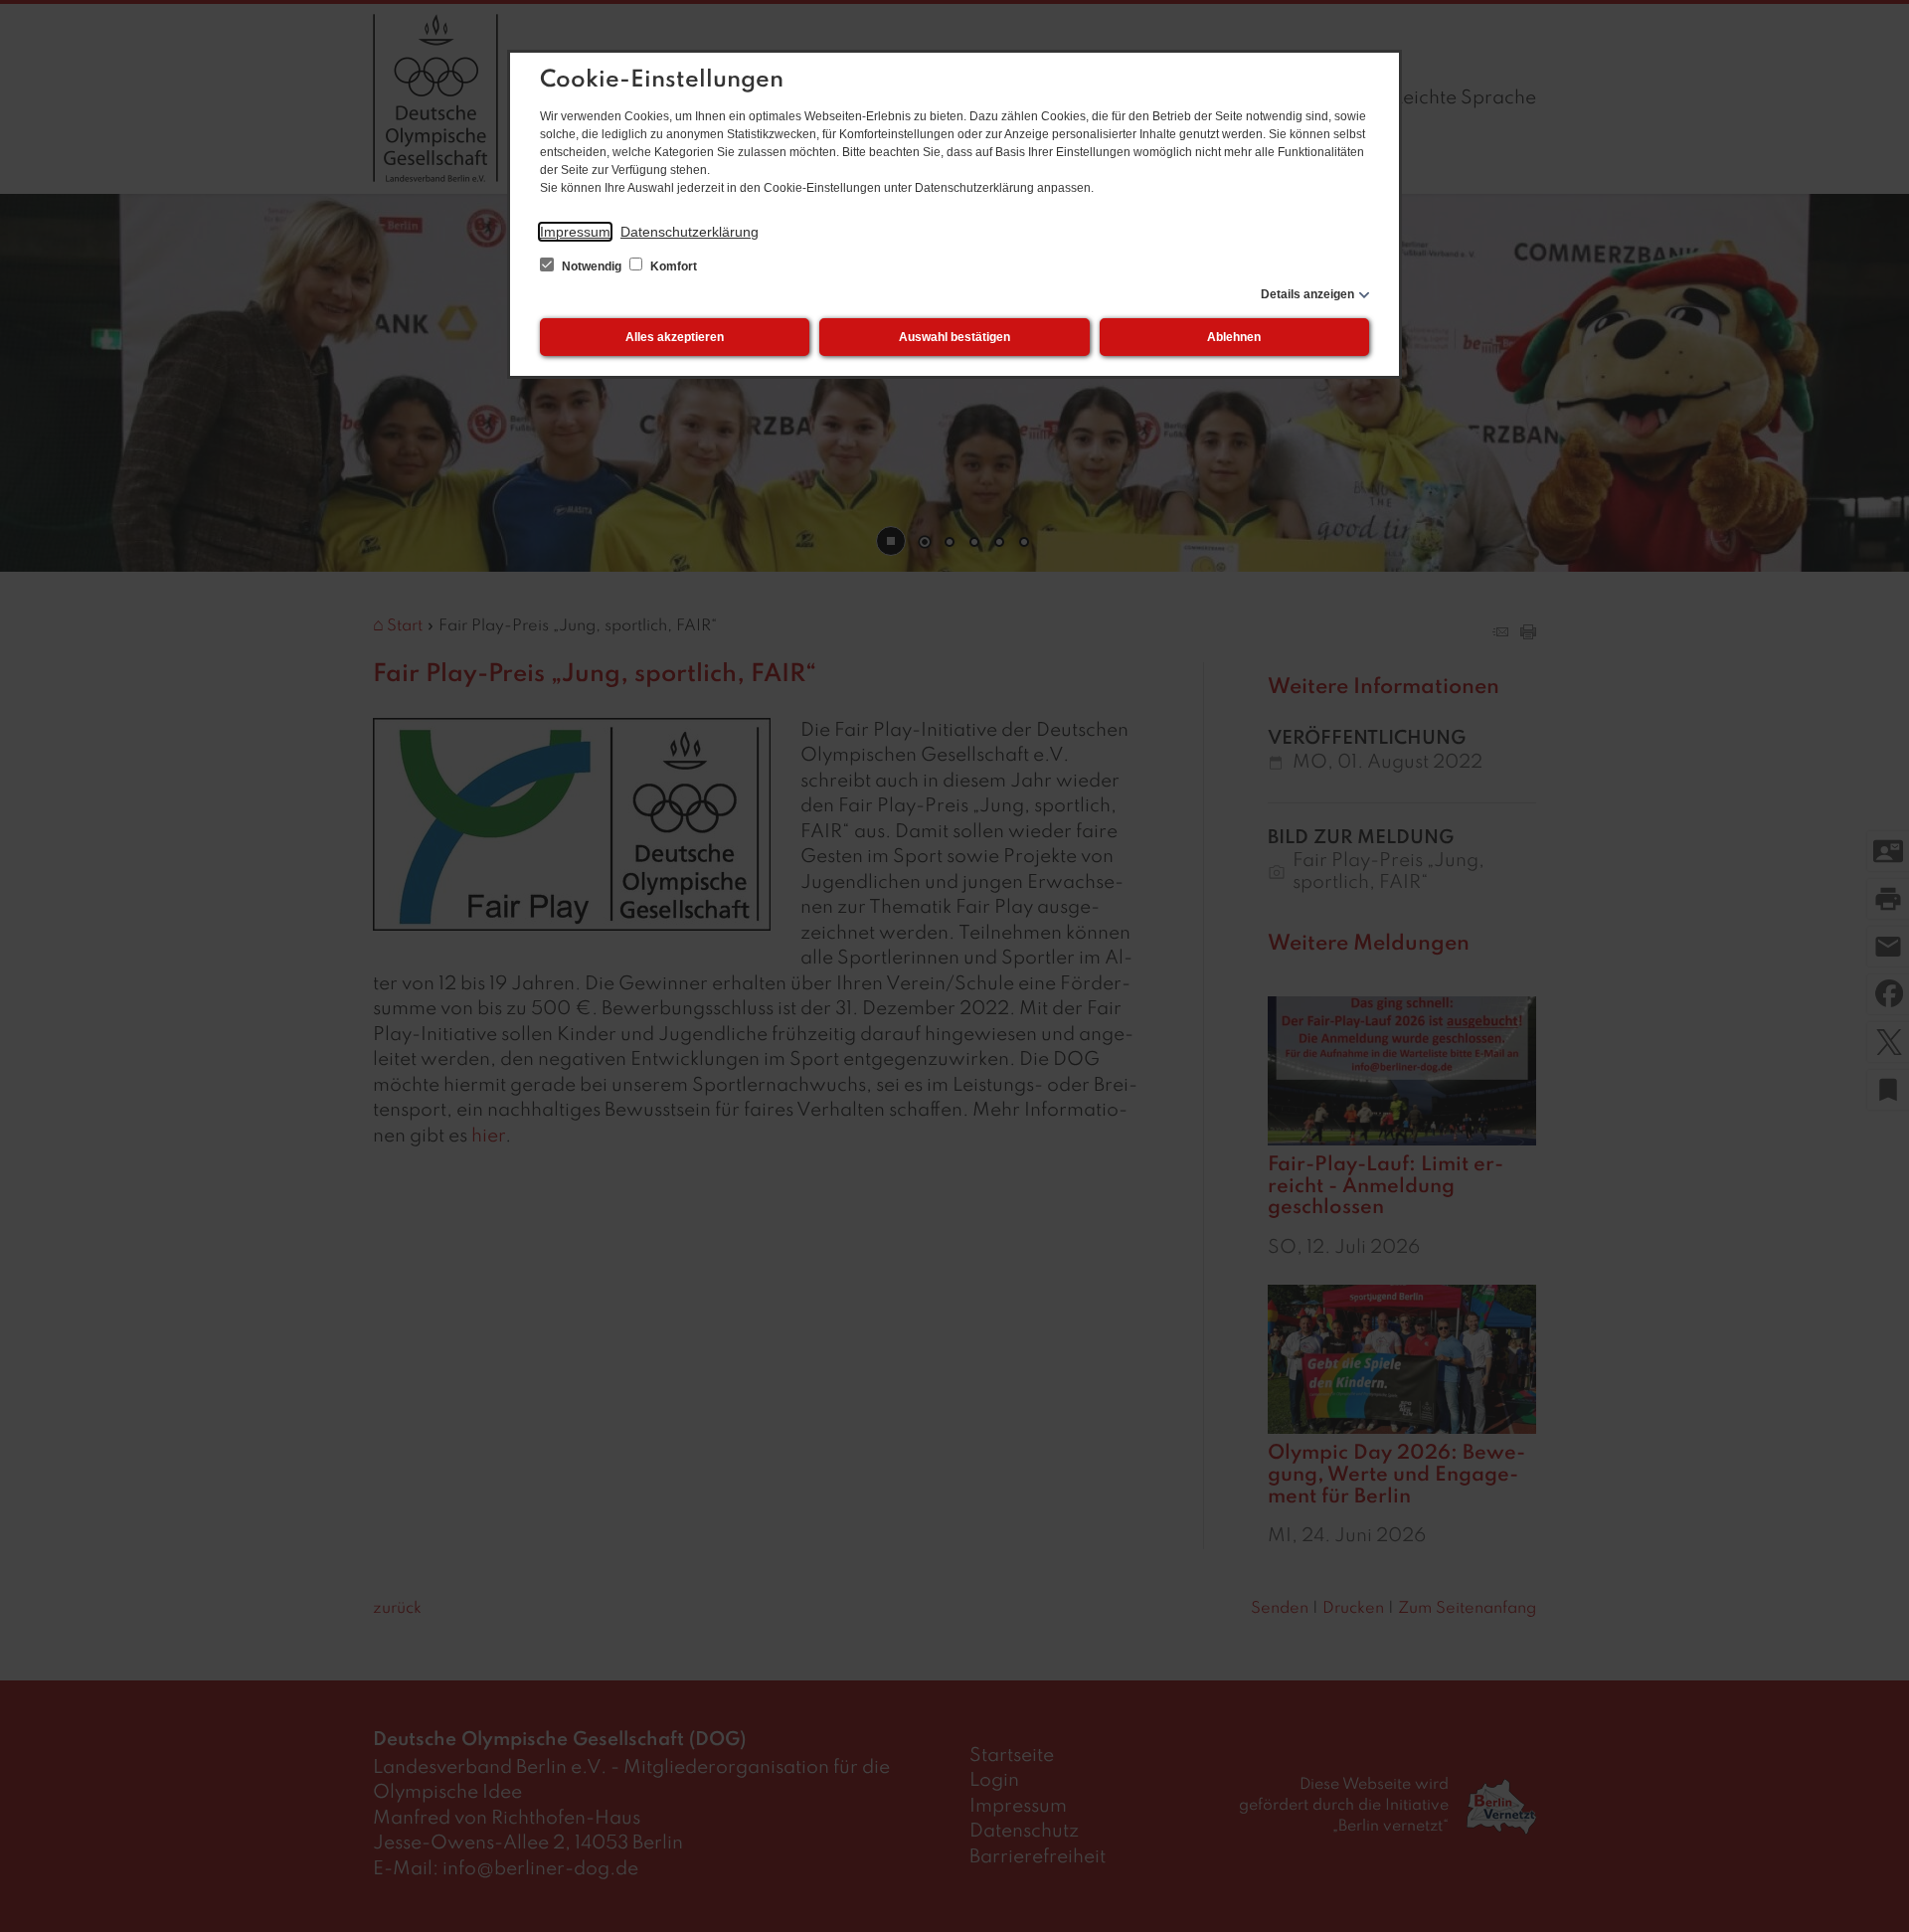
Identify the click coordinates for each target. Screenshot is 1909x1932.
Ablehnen (1234, 337)
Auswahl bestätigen (954, 337)
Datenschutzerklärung (690, 232)
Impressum (575, 232)
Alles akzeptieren (675, 337)
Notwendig (592, 266)
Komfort (672, 266)
